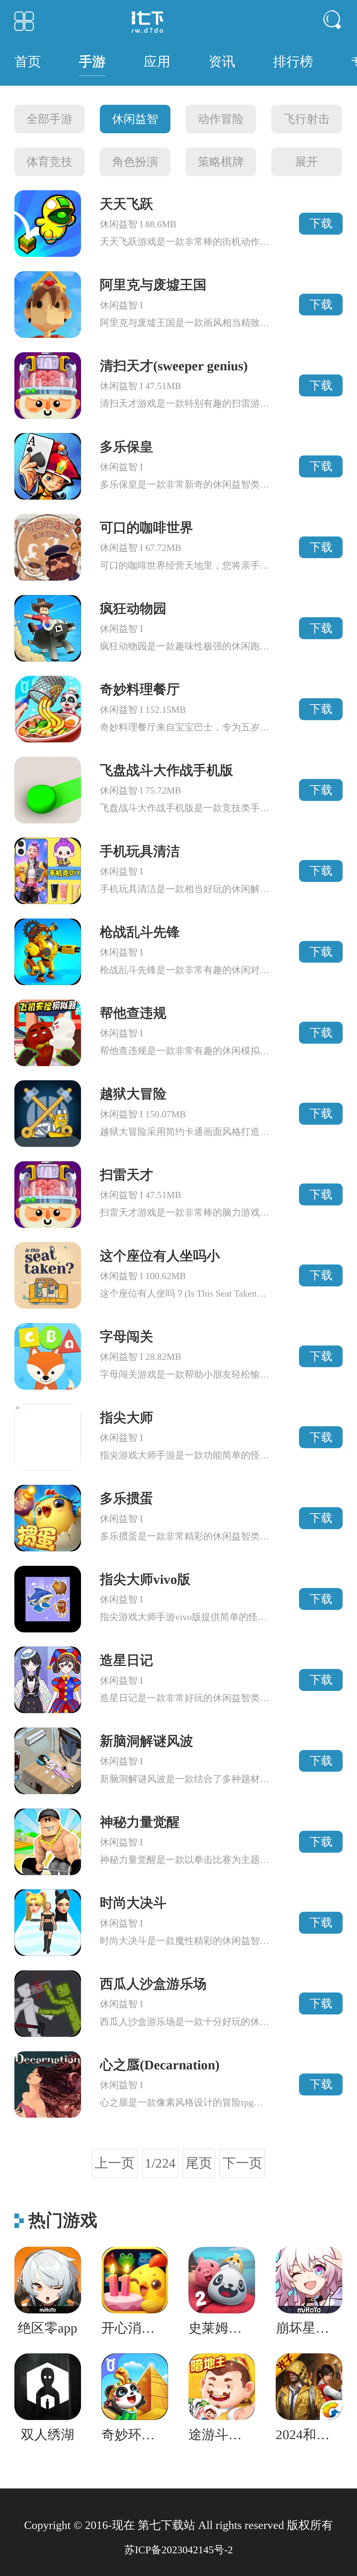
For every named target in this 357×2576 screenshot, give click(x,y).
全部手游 (49, 119)
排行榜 (293, 62)
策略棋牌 (221, 162)
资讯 (222, 62)
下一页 (242, 2163)
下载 (321, 223)
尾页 (199, 2163)
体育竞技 (49, 162)
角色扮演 (135, 162)
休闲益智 (135, 119)
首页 (28, 62)
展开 (307, 162)
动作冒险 (221, 119)
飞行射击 (307, 119)
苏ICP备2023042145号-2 (179, 2550)
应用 (157, 62)
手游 (92, 62)
